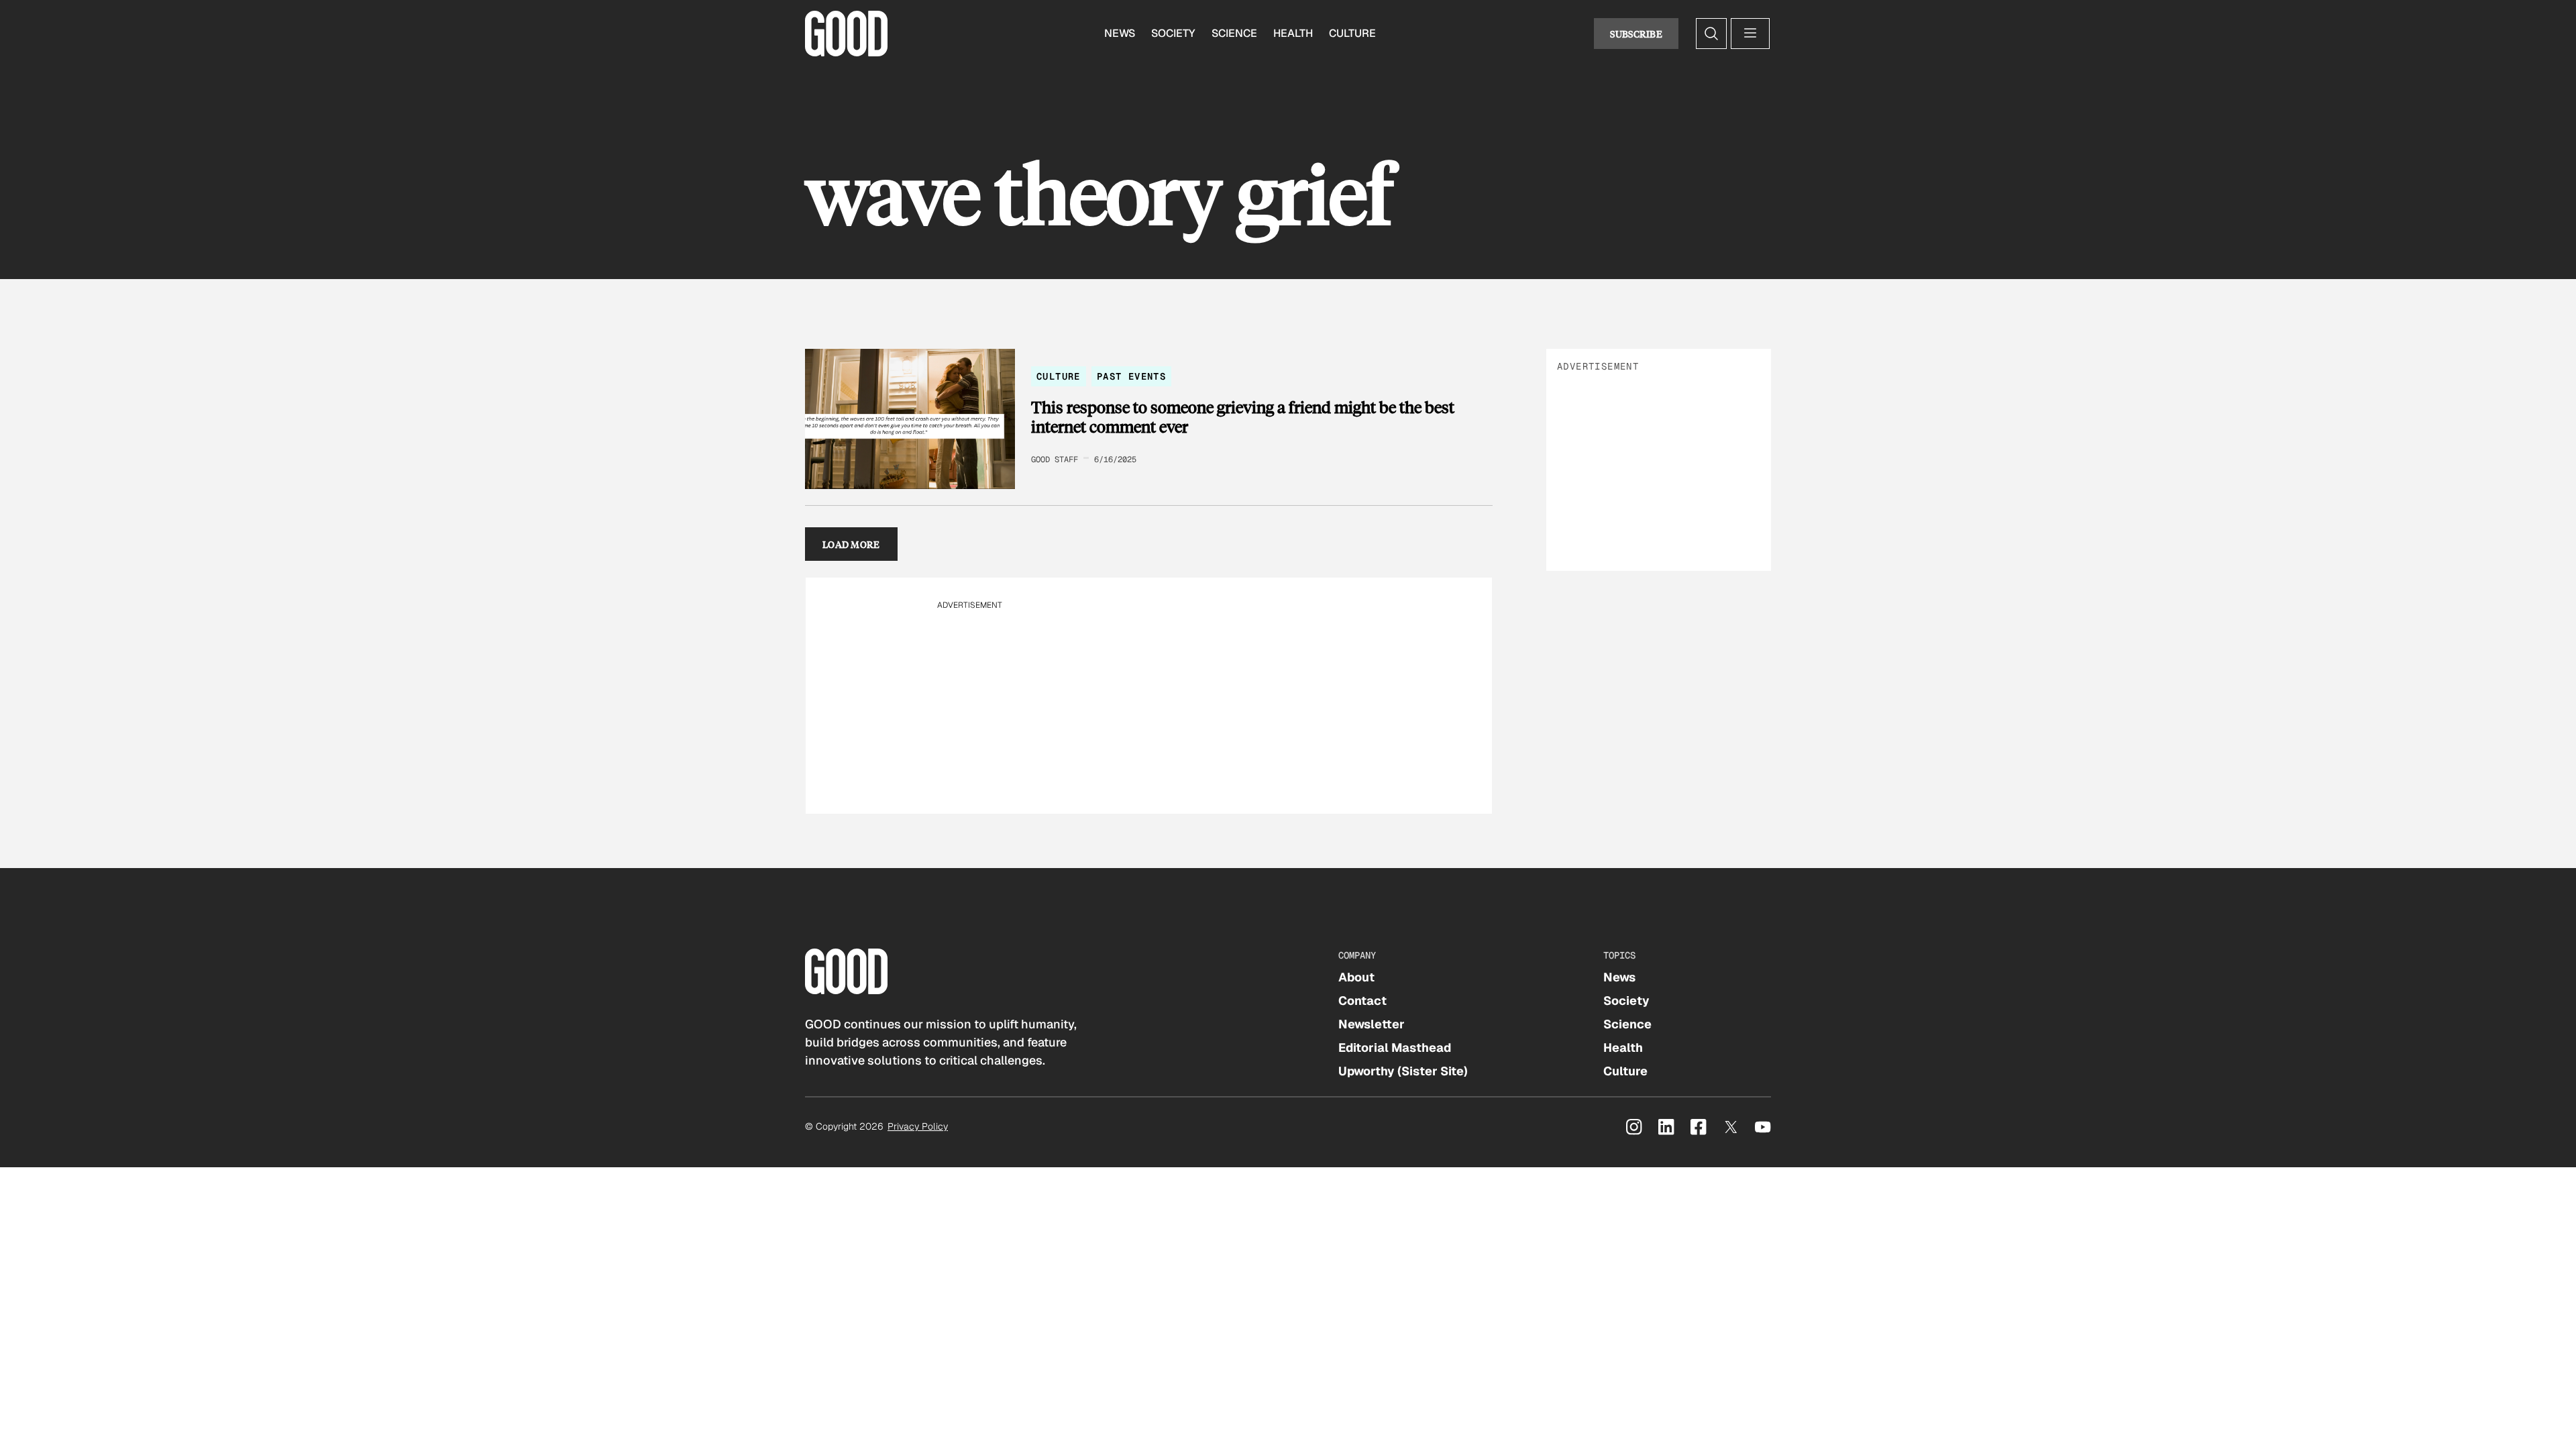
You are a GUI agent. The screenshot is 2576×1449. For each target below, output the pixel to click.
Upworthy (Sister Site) (1403, 1071)
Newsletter (1372, 1024)
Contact (1362, 1001)
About (1356, 977)
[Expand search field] (1711, 34)
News (1120, 33)
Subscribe (1636, 34)
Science (1234, 33)
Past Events (1131, 376)
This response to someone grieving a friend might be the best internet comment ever (1243, 417)
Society (1173, 33)
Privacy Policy (918, 1126)
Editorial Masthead (1395, 1048)
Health (1293, 33)
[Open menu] (1750, 34)
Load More (851, 544)
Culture (1352, 33)
